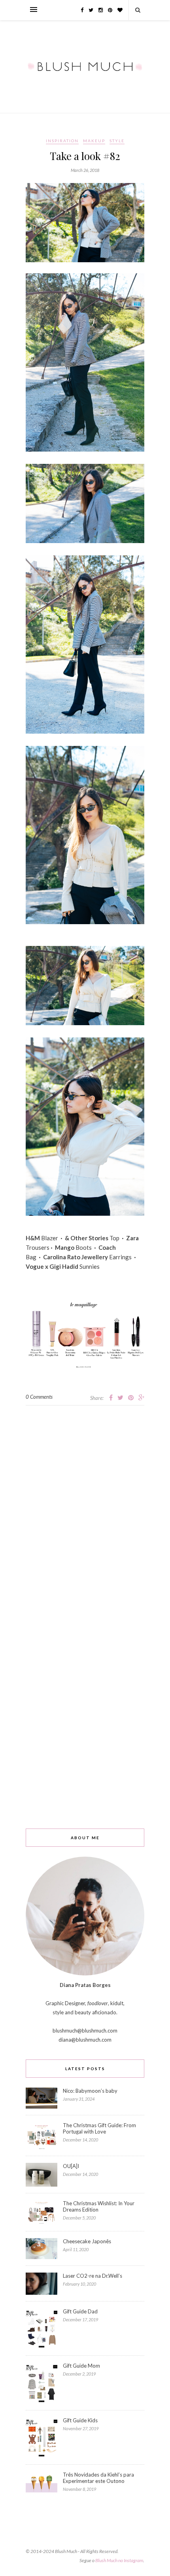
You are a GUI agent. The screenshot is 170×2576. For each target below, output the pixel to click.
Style (117, 141)
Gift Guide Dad (80, 2311)
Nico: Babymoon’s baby (90, 2091)
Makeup (94, 141)
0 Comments (39, 1397)
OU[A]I (71, 2166)
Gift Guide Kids (80, 2420)
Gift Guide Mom (81, 2366)
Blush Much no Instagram (119, 2560)
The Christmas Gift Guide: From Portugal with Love (99, 2128)
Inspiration (62, 141)
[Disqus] (85, 1504)
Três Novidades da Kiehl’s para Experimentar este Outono (98, 2478)
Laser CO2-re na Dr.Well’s (93, 2276)
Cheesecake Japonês (87, 2241)
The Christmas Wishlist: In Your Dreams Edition (99, 2206)
